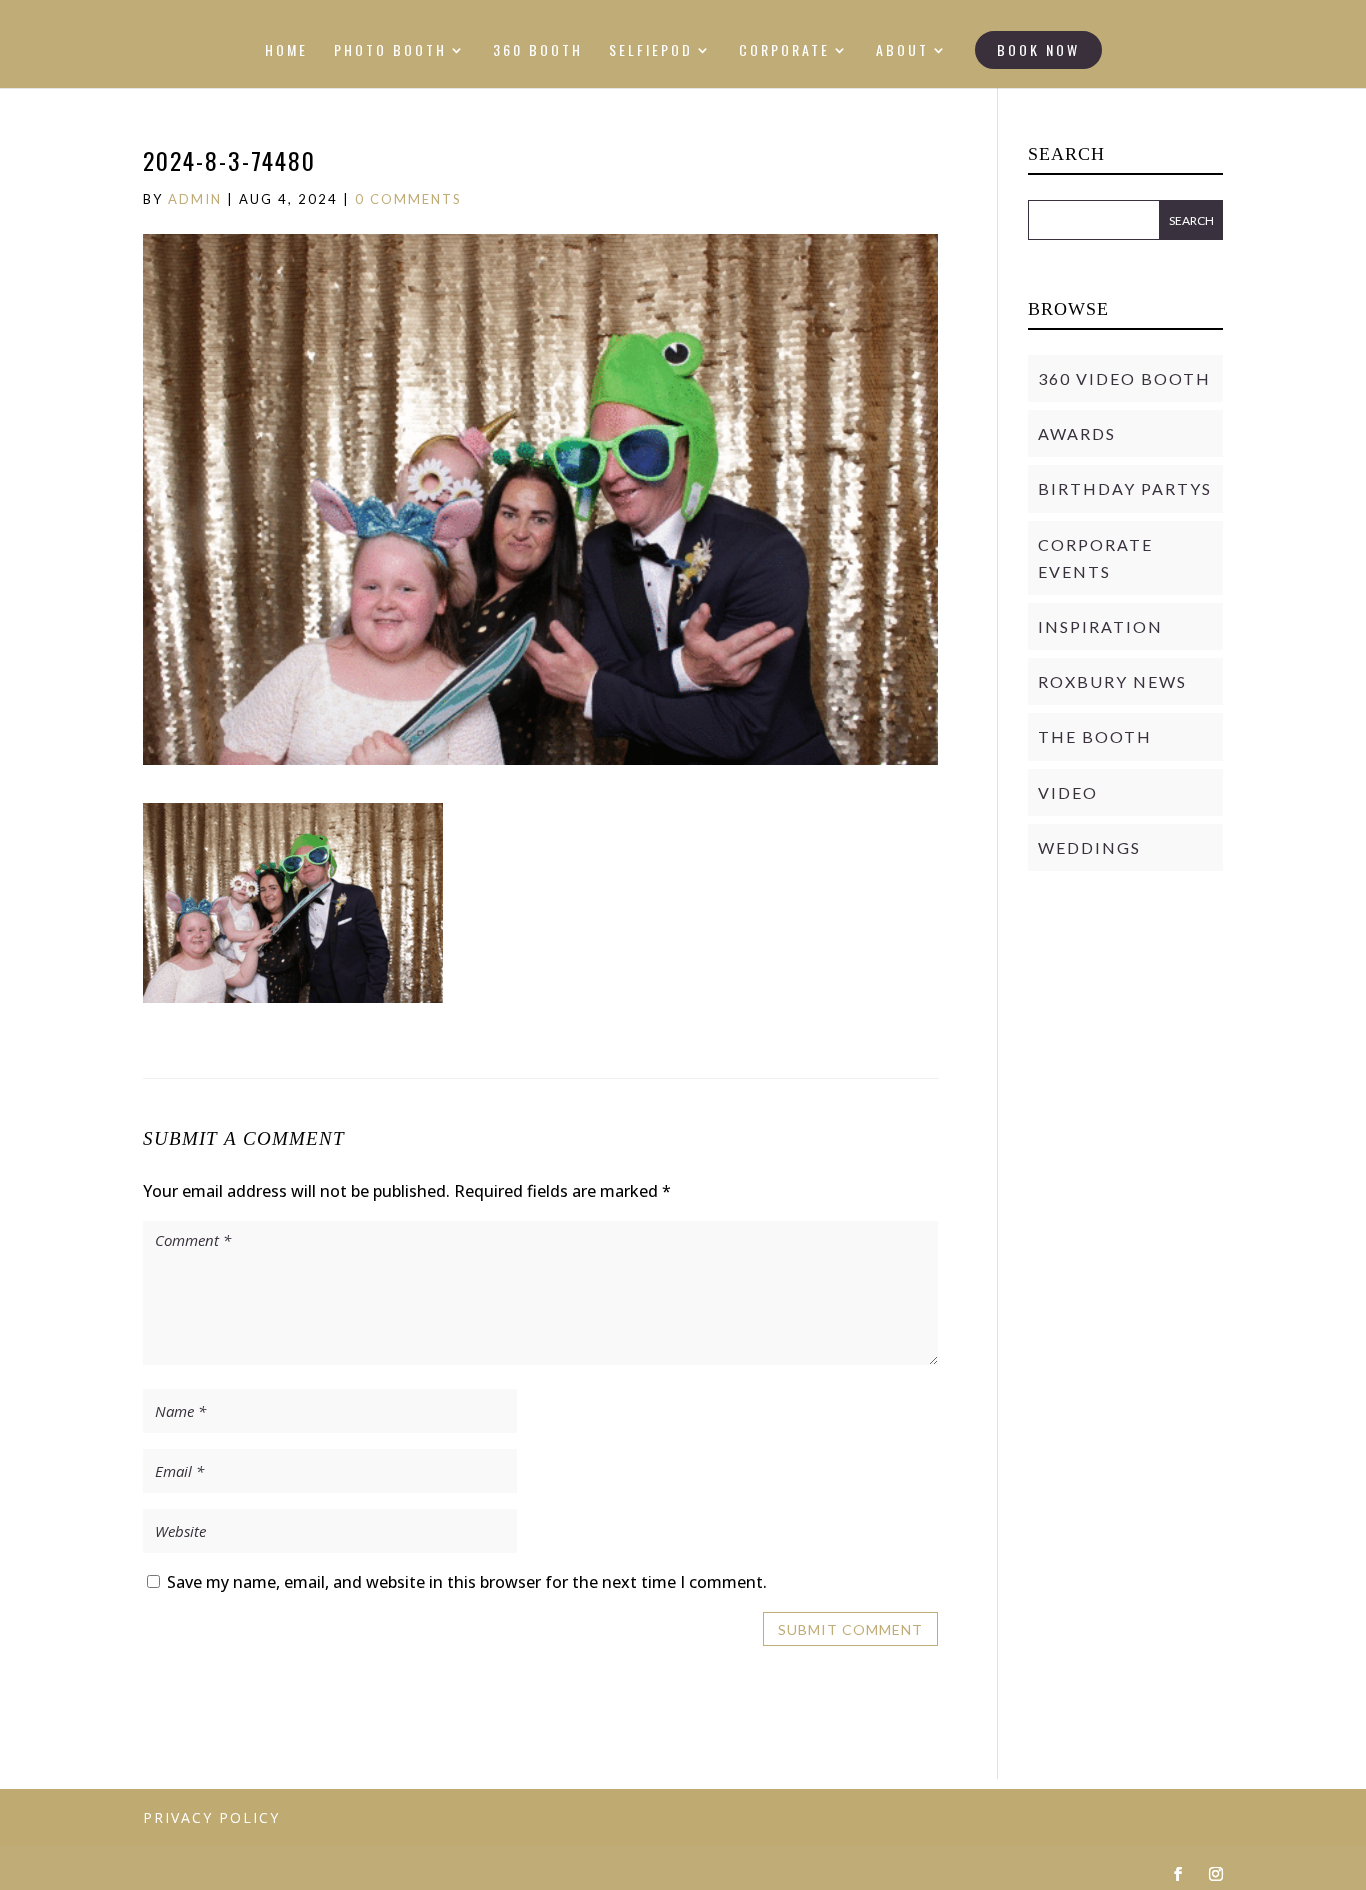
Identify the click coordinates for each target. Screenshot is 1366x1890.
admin (195, 199)
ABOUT (902, 51)
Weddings (1089, 847)
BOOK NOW (1038, 49)
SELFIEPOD (651, 51)
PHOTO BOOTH (390, 51)
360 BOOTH (538, 51)
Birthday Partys (1125, 488)
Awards (1077, 433)
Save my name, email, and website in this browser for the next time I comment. (467, 1582)
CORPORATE (784, 51)
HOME (286, 51)
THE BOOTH (1095, 736)
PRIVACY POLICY (211, 1817)
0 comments (408, 199)
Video (1068, 792)
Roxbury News (1112, 681)
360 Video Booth (1124, 378)
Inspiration (1100, 626)
